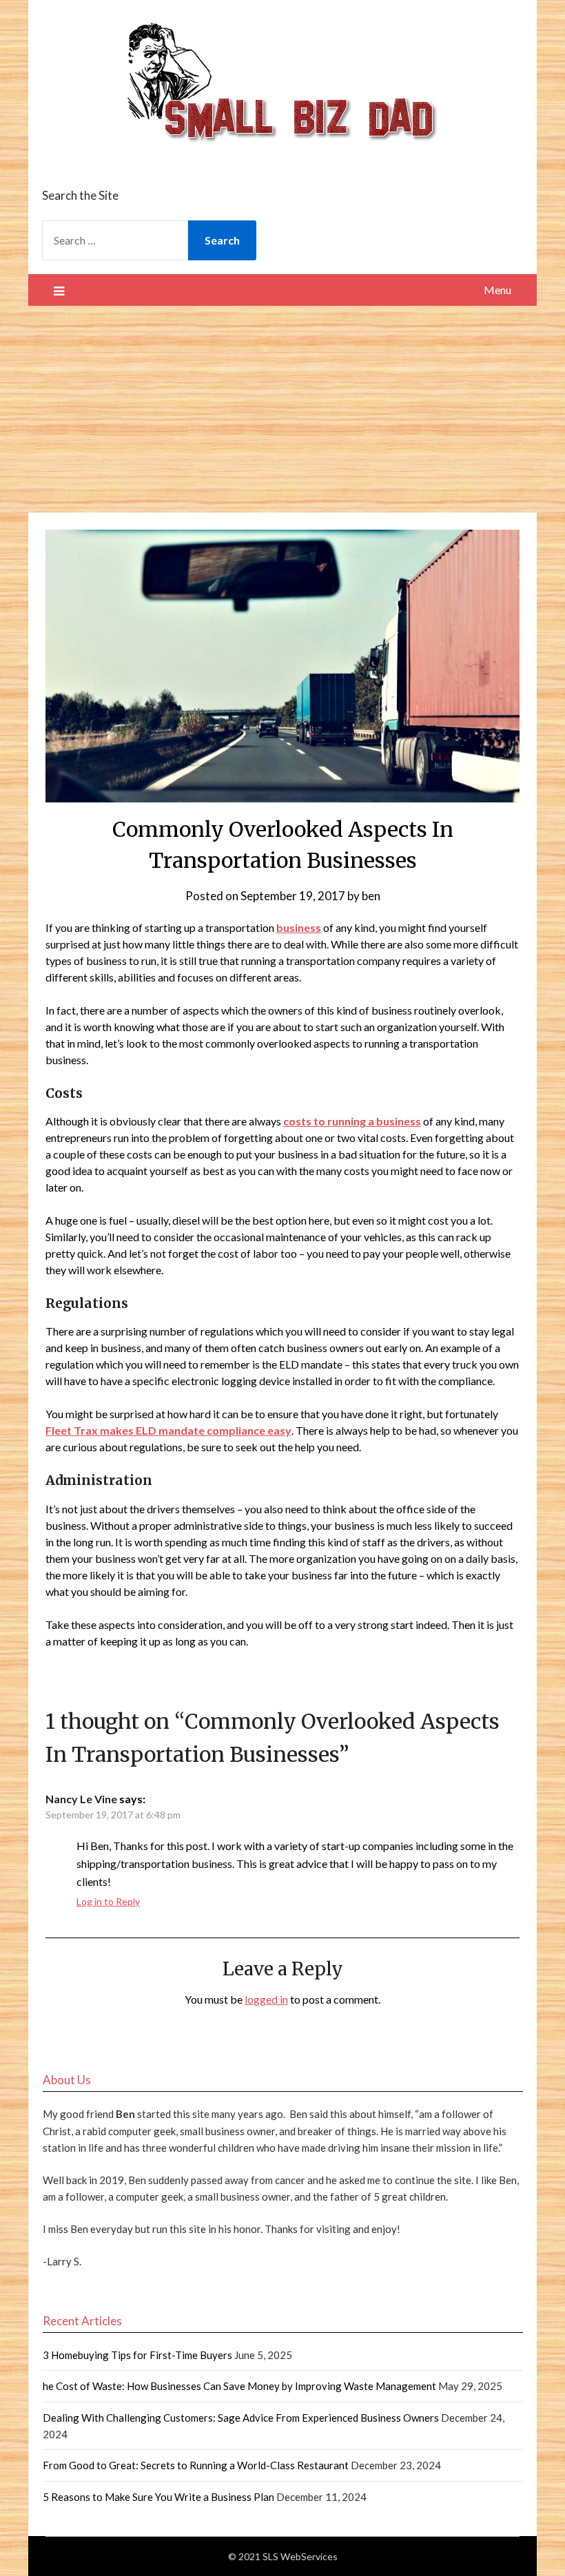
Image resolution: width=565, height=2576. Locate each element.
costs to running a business (352, 1121)
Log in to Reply (108, 1901)
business (299, 927)
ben (371, 896)
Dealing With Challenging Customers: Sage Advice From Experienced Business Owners (241, 2418)
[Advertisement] (282, 409)
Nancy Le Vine (81, 1799)
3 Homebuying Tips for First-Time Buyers (137, 2355)
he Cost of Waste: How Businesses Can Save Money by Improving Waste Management (239, 2386)
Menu (497, 290)
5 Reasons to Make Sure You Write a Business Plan (158, 2497)
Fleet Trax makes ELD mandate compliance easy (168, 1430)
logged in (266, 1999)
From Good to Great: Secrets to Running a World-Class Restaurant (196, 2465)
